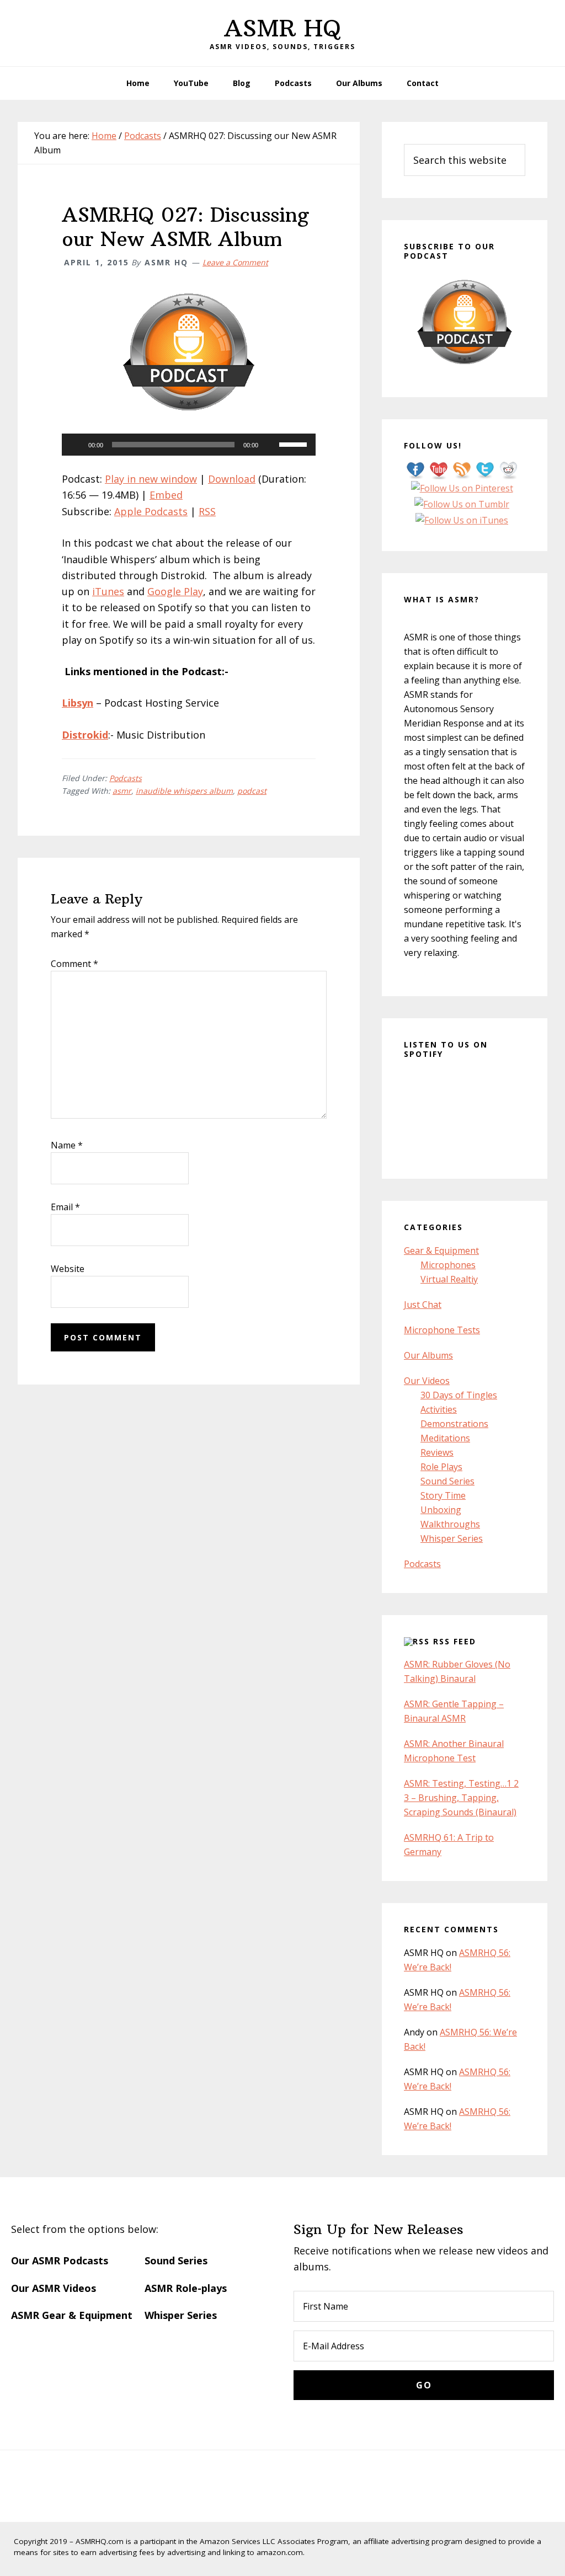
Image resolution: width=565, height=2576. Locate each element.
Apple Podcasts (151, 511)
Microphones (448, 1265)
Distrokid (85, 735)
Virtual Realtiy (449, 1279)
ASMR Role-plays (186, 2288)
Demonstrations (454, 1424)
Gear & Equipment (441, 1250)
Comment (74, 964)
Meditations (445, 1438)
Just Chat (423, 1305)
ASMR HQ (282, 28)
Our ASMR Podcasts (60, 2260)
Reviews (437, 1452)
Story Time (443, 1495)
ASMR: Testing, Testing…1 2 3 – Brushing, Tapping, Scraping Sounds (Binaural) (461, 1798)
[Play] (76, 445)
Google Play (175, 591)
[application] (189, 445)
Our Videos (427, 1381)
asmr (122, 791)
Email (65, 1207)
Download (232, 479)
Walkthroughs (450, 1524)
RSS (207, 511)
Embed (166, 495)
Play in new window (151, 479)
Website (68, 1269)
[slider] (295, 443)
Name (67, 1145)
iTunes (108, 591)
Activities (439, 1409)
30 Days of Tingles (459, 1395)
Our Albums (428, 1355)
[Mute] (270, 445)
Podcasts (126, 778)
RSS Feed (455, 1641)
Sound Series (447, 1481)
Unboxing (441, 1510)
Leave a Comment (235, 262)
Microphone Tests (442, 1330)
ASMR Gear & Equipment (72, 2315)
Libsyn (78, 703)
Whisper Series (452, 1538)
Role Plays (441, 1467)
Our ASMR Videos (54, 2288)
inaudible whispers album (184, 791)
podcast (252, 791)
